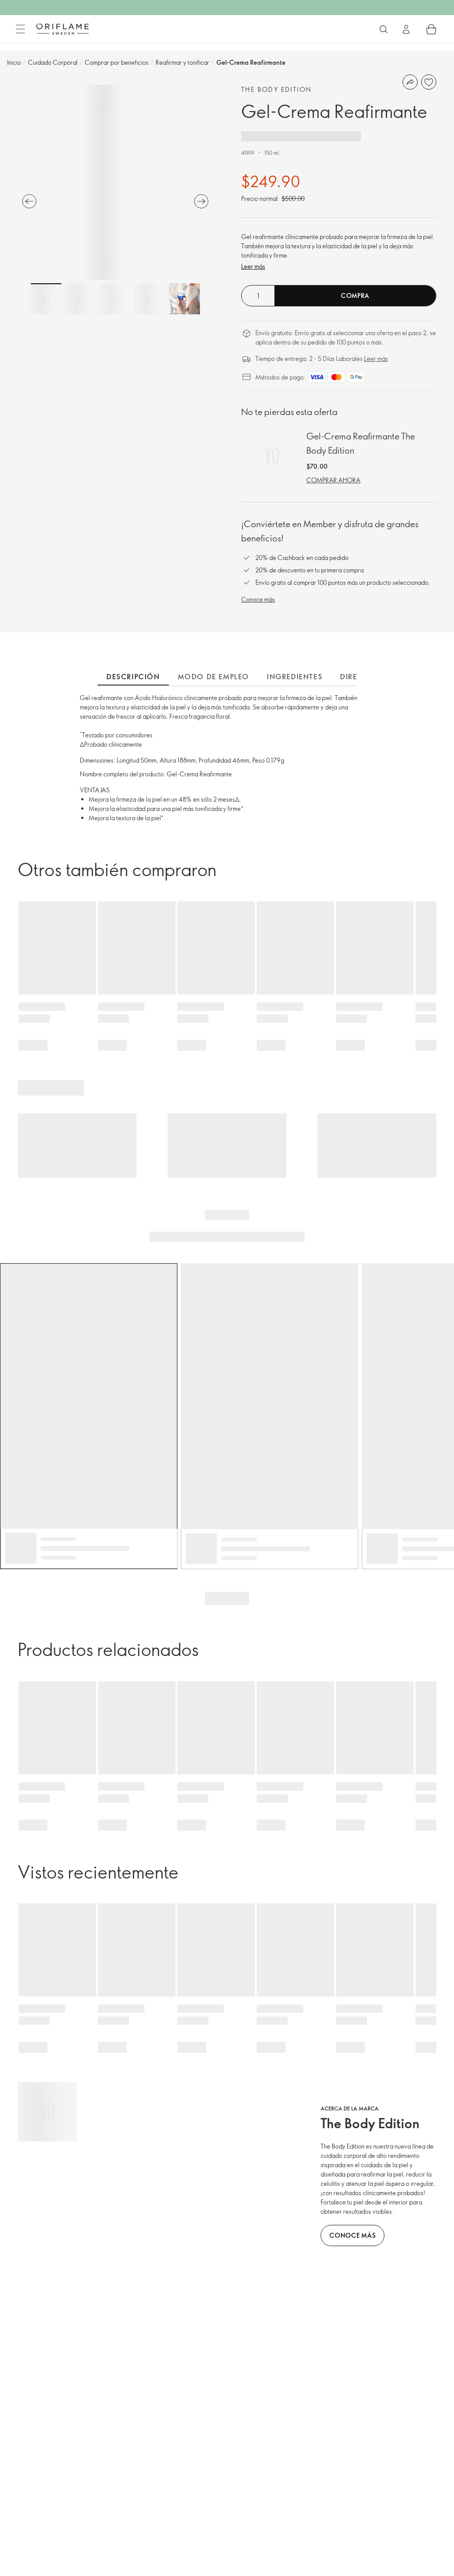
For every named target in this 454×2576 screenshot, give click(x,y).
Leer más (253, 266)
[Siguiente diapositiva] (201, 201)
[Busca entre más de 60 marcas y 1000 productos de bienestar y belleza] (384, 29)
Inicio (14, 62)
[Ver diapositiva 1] (46, 299)
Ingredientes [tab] (295, 677)
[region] (115, 182)
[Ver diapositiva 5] (184, 299)
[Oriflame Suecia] (63, 29)
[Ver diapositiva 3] (115, 299)
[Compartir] (410, 82)
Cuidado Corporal (53, 62)
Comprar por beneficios (117, 62)
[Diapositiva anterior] (29, 201)
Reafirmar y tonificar (182, 62)
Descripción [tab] (133, 677)
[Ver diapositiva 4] (150, 299)
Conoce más (258, 599)
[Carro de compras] (431, 29)
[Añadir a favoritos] (429, 82)
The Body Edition (276, 89)
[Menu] (20, 29)
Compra (355, 296)
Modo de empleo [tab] (213, 677)
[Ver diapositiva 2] (81, 299)
